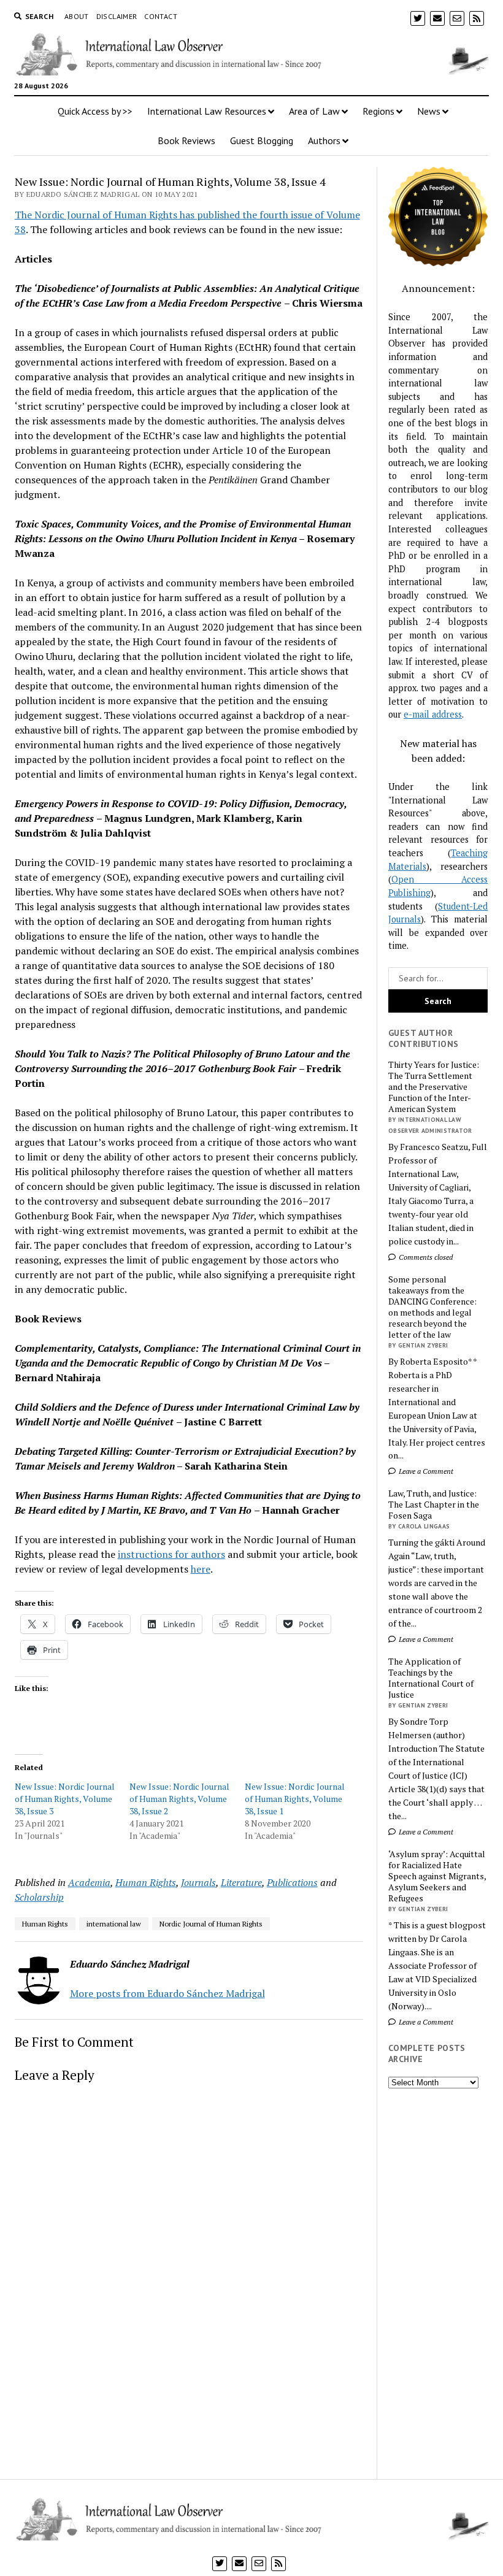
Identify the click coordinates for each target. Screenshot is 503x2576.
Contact (161, 16)
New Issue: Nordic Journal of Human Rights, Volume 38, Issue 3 (65, 1799)
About (77, 16)
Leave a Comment (425, 1471)
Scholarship (39, 1897)
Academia (89, 1882)
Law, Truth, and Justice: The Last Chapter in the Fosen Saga (434, 1505)
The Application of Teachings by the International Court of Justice (431, 1678)
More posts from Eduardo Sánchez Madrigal (167, 1993)
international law (114, 1924)
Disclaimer (117, 16)
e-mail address (433, 714)
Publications (292, 1882)
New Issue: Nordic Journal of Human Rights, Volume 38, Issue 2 (179, 1799)
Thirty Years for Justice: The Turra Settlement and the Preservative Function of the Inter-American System (434, 1087)
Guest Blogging (262, 140)
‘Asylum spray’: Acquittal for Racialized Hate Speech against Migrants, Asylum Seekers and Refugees (437, 1876)
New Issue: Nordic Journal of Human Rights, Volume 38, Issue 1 (295, 1799)
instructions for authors (171, 1554)
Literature (241, 1882)
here (201, 1569)
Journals (198, 1882)
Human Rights (146, 1882)
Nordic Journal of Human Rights (211, 1924)
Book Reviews (186, 140)
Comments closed (425, 1257)
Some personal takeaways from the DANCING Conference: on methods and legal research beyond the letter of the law (432, 1307)
